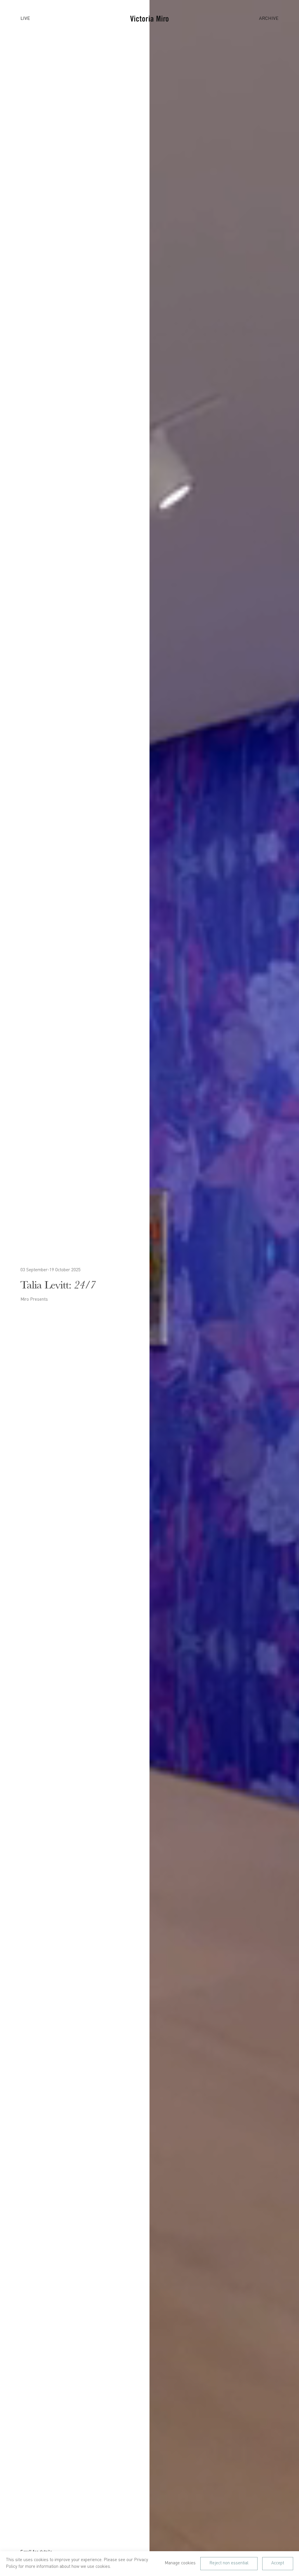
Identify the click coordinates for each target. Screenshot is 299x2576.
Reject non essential (229, 2563)
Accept (278, 2563)
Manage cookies (180, 2563)
